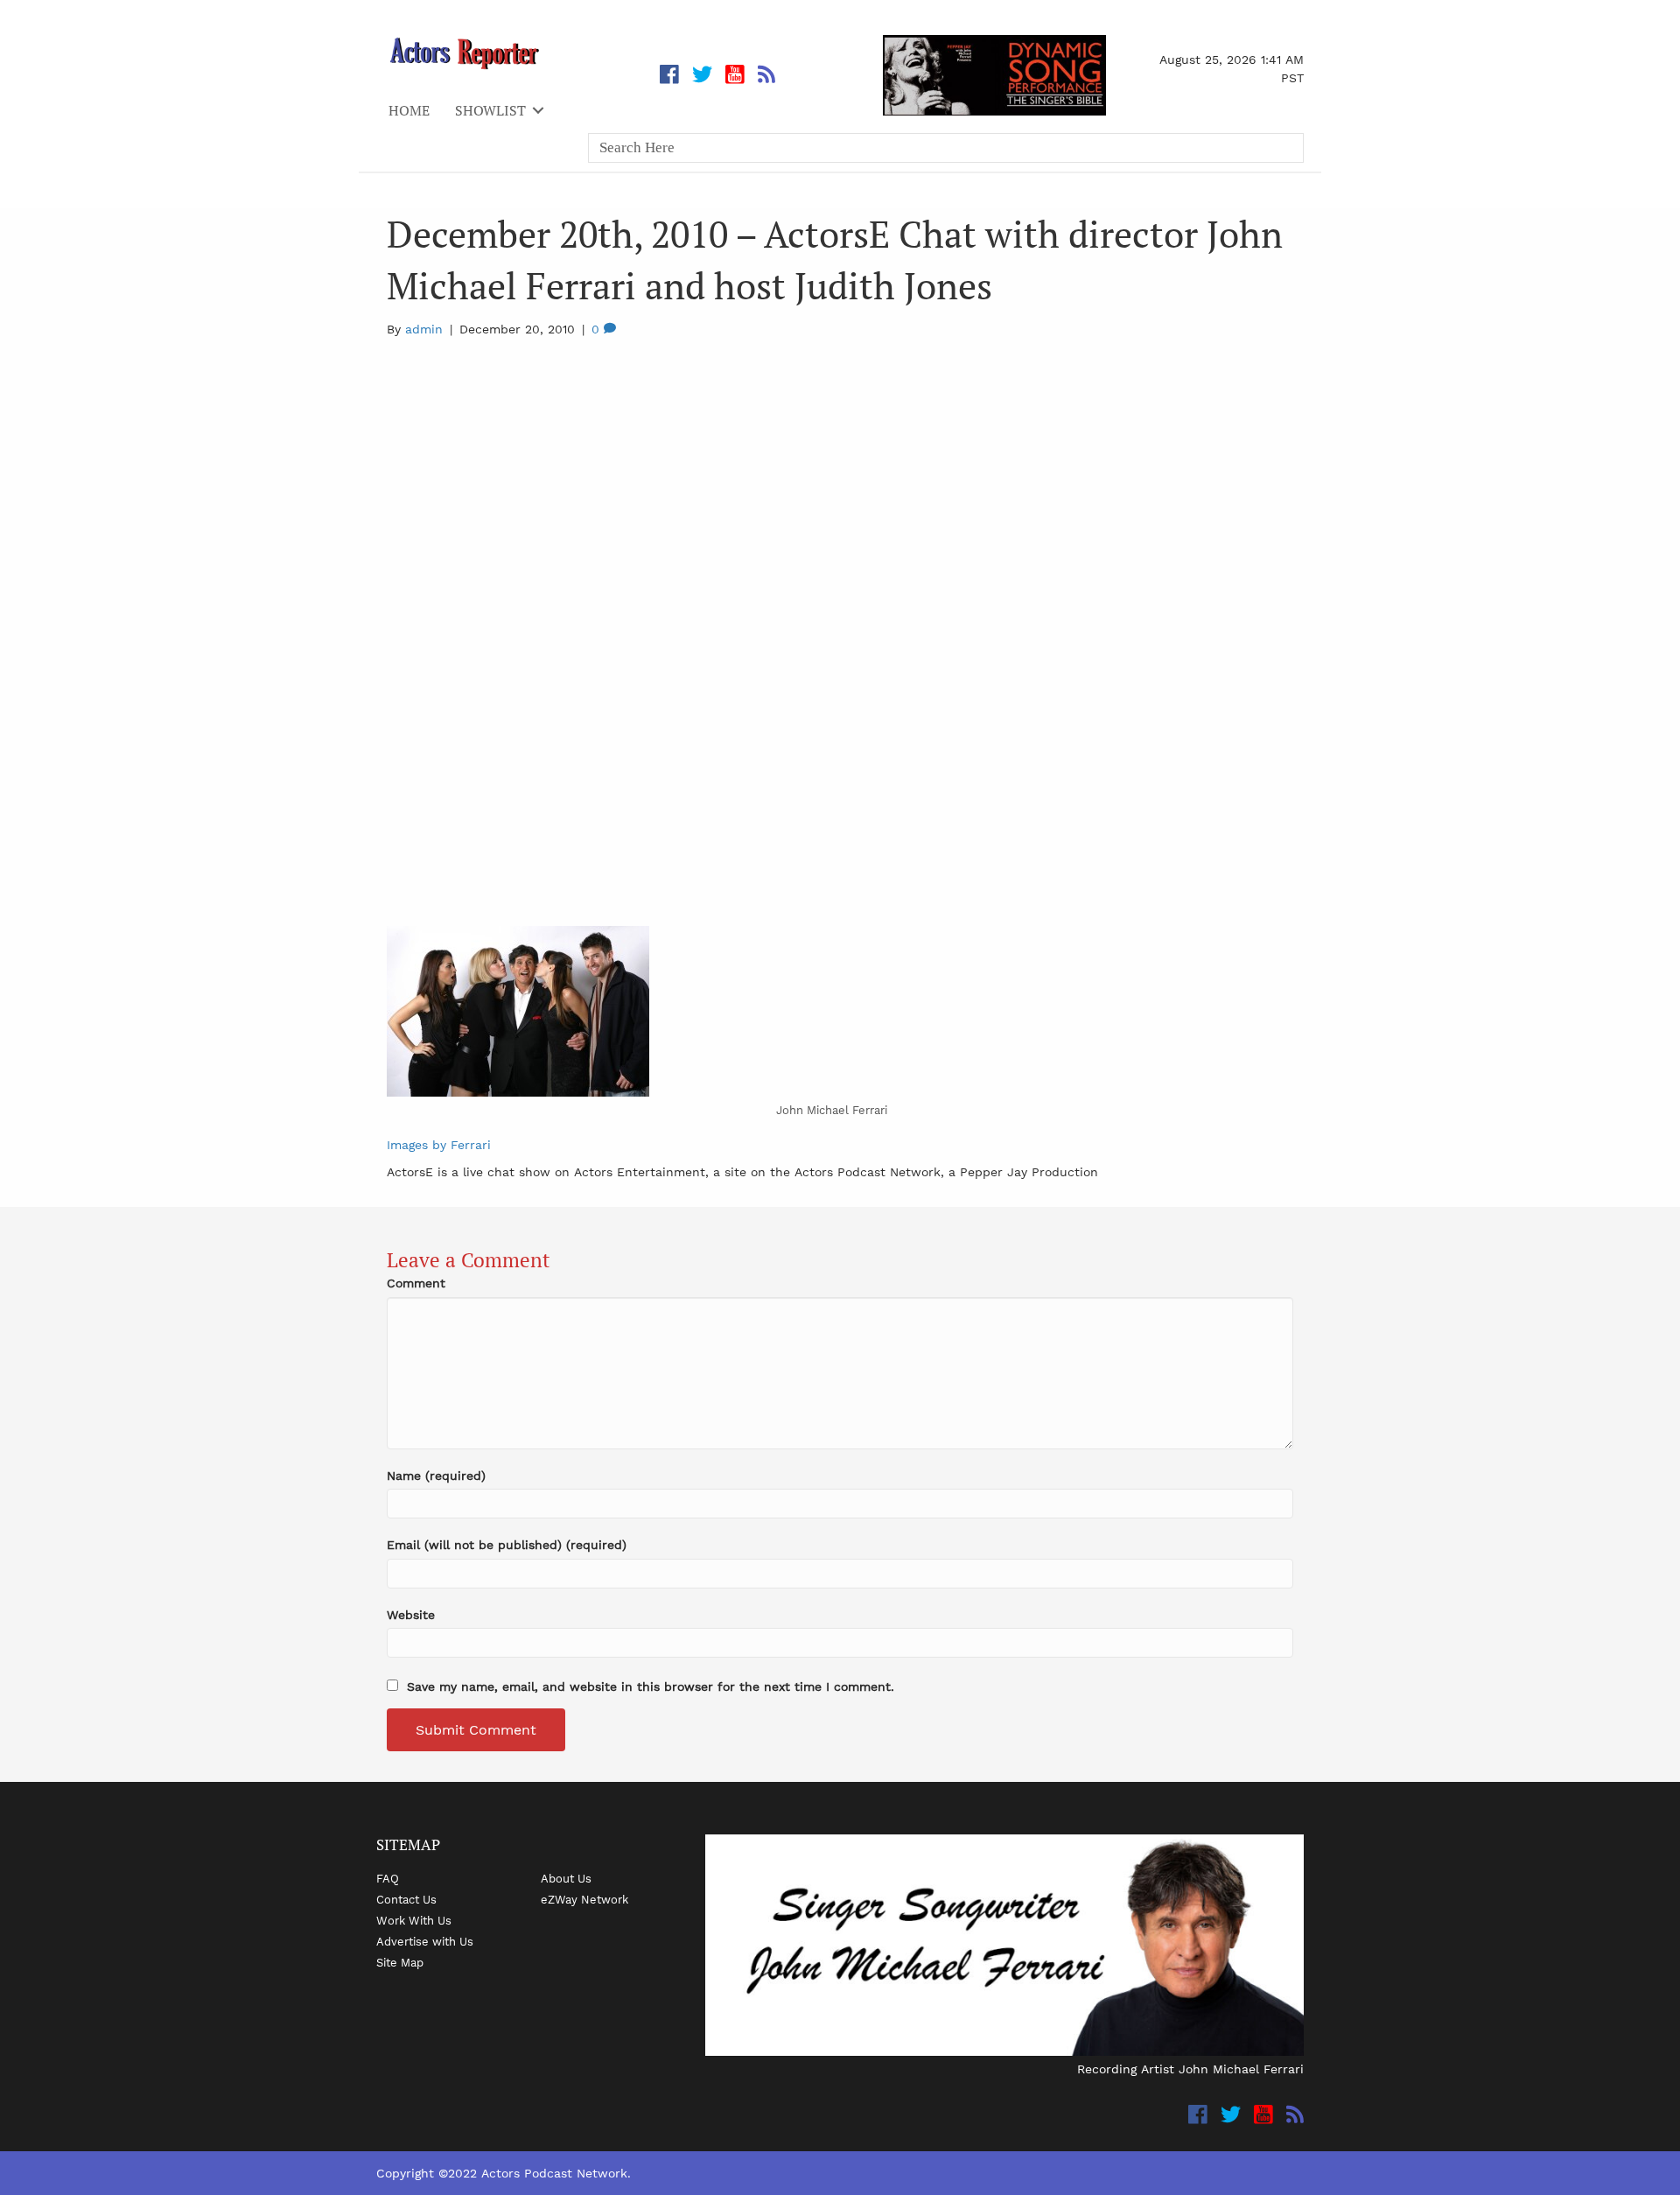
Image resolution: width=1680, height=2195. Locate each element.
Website (411, 1615)
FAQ (388, 1878)
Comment (416, 1283)
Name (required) (436, 1476)
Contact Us (406, 1899)
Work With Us (414, 1920)
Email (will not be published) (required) (507, 1545)
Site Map (400, 1962)
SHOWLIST (490, 110)
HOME (409, 110)
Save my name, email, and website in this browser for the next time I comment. (651, 1687)
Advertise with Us (425, 1941)
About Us (566, 1878)
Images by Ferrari (439, 1145)
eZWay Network (584, 1899)
